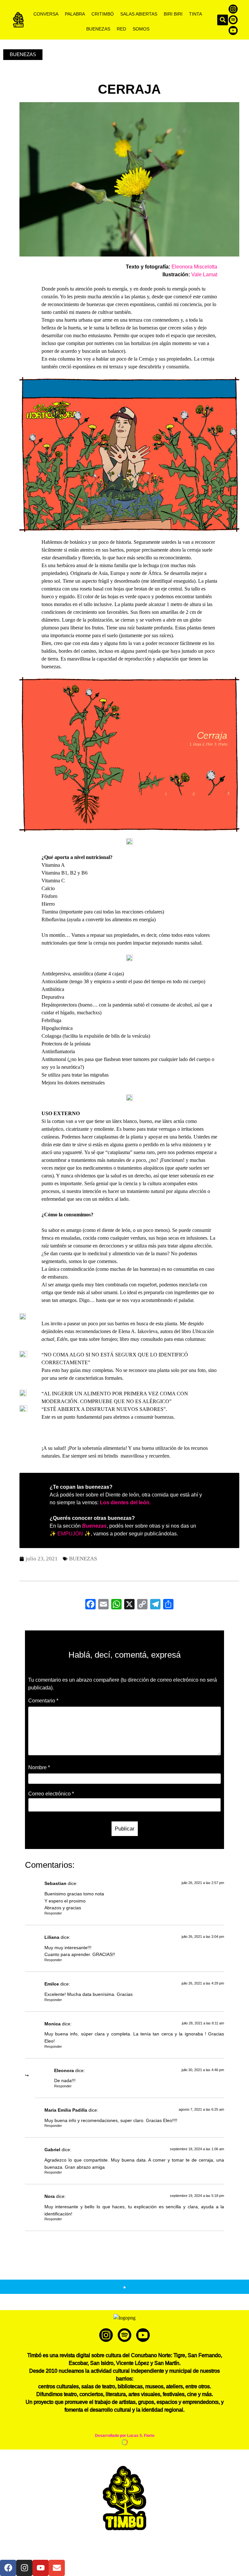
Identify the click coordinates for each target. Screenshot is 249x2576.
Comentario (43, 1701)
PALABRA (75, 14)
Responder (53, 1913)
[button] (223, 20)
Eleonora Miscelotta (194, 267)
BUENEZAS (98, 29)
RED (121, 29)
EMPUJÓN (70, 1534)
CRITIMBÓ (103, 14)
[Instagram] (233, 9)
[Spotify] (233, 20)
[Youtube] (233, 30)
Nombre (39, 1768)
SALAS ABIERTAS (139, 14)
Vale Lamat (204, 274)
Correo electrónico (51, 1794)
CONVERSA (46, 14)
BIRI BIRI (173, 14)
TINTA (196, 14)
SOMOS (141, 29)
